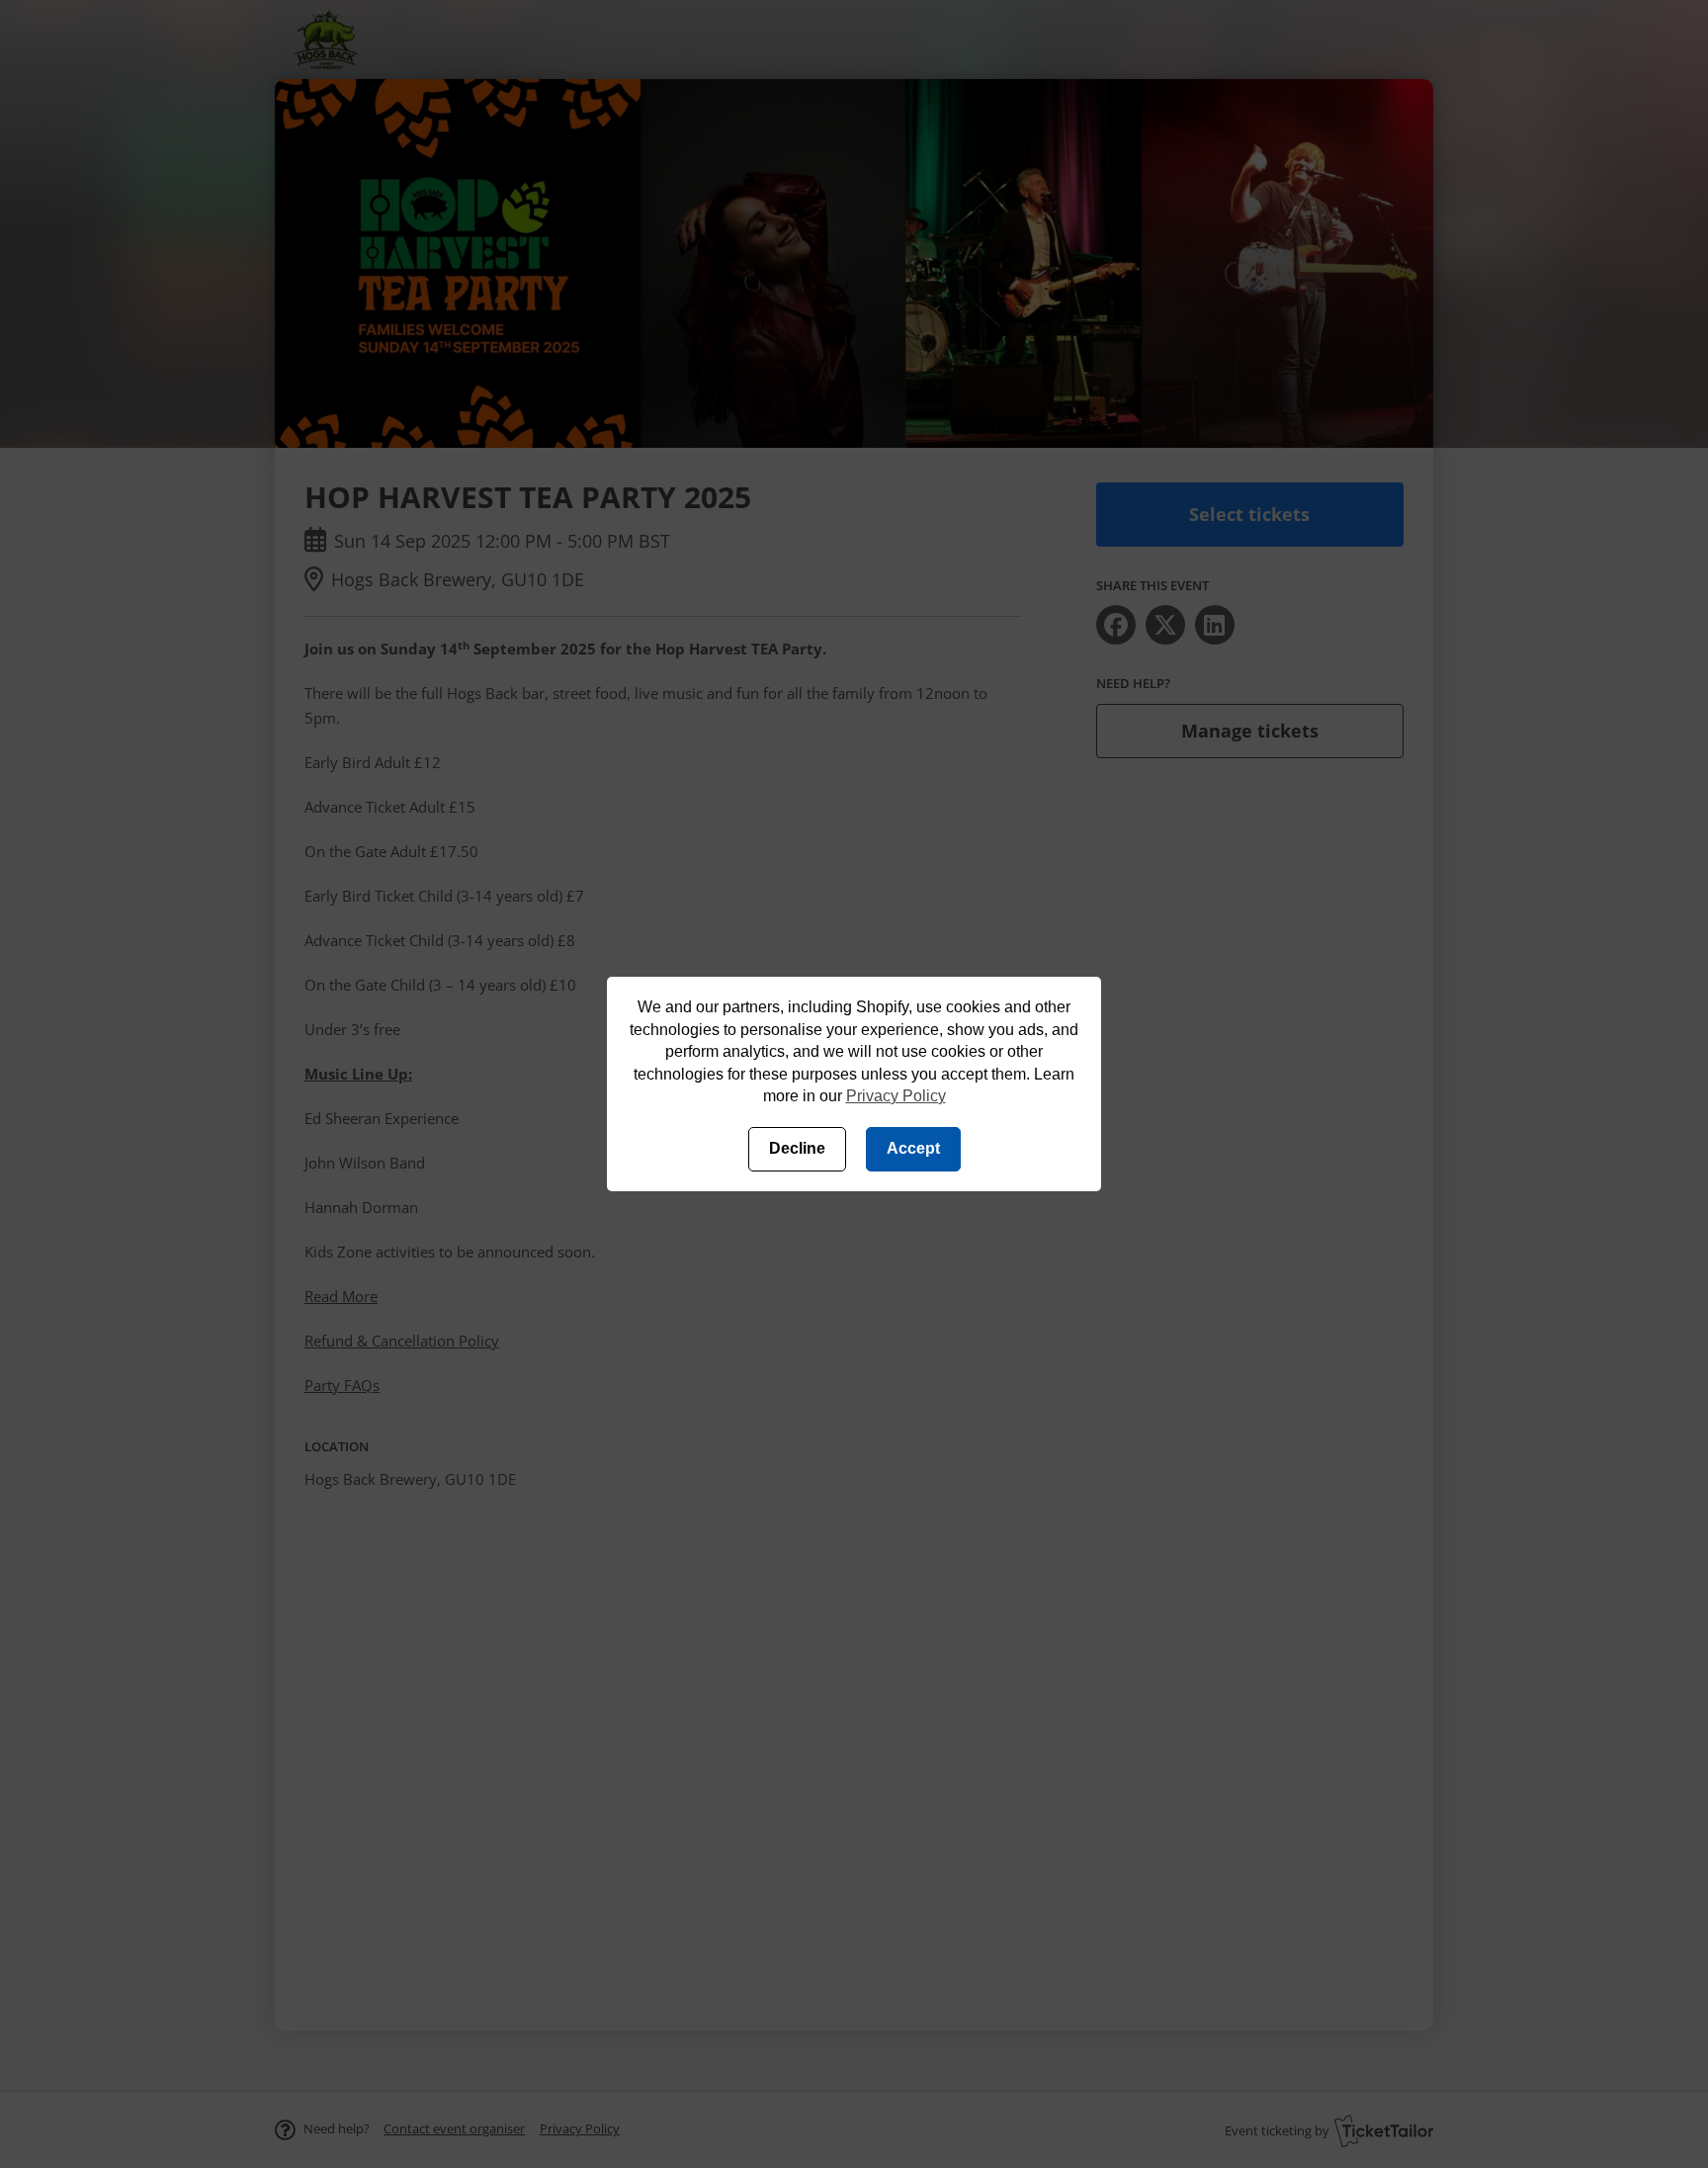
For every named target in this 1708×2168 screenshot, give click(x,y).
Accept (913, 1148)
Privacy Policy (896, 1096)
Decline (797, 1148)
